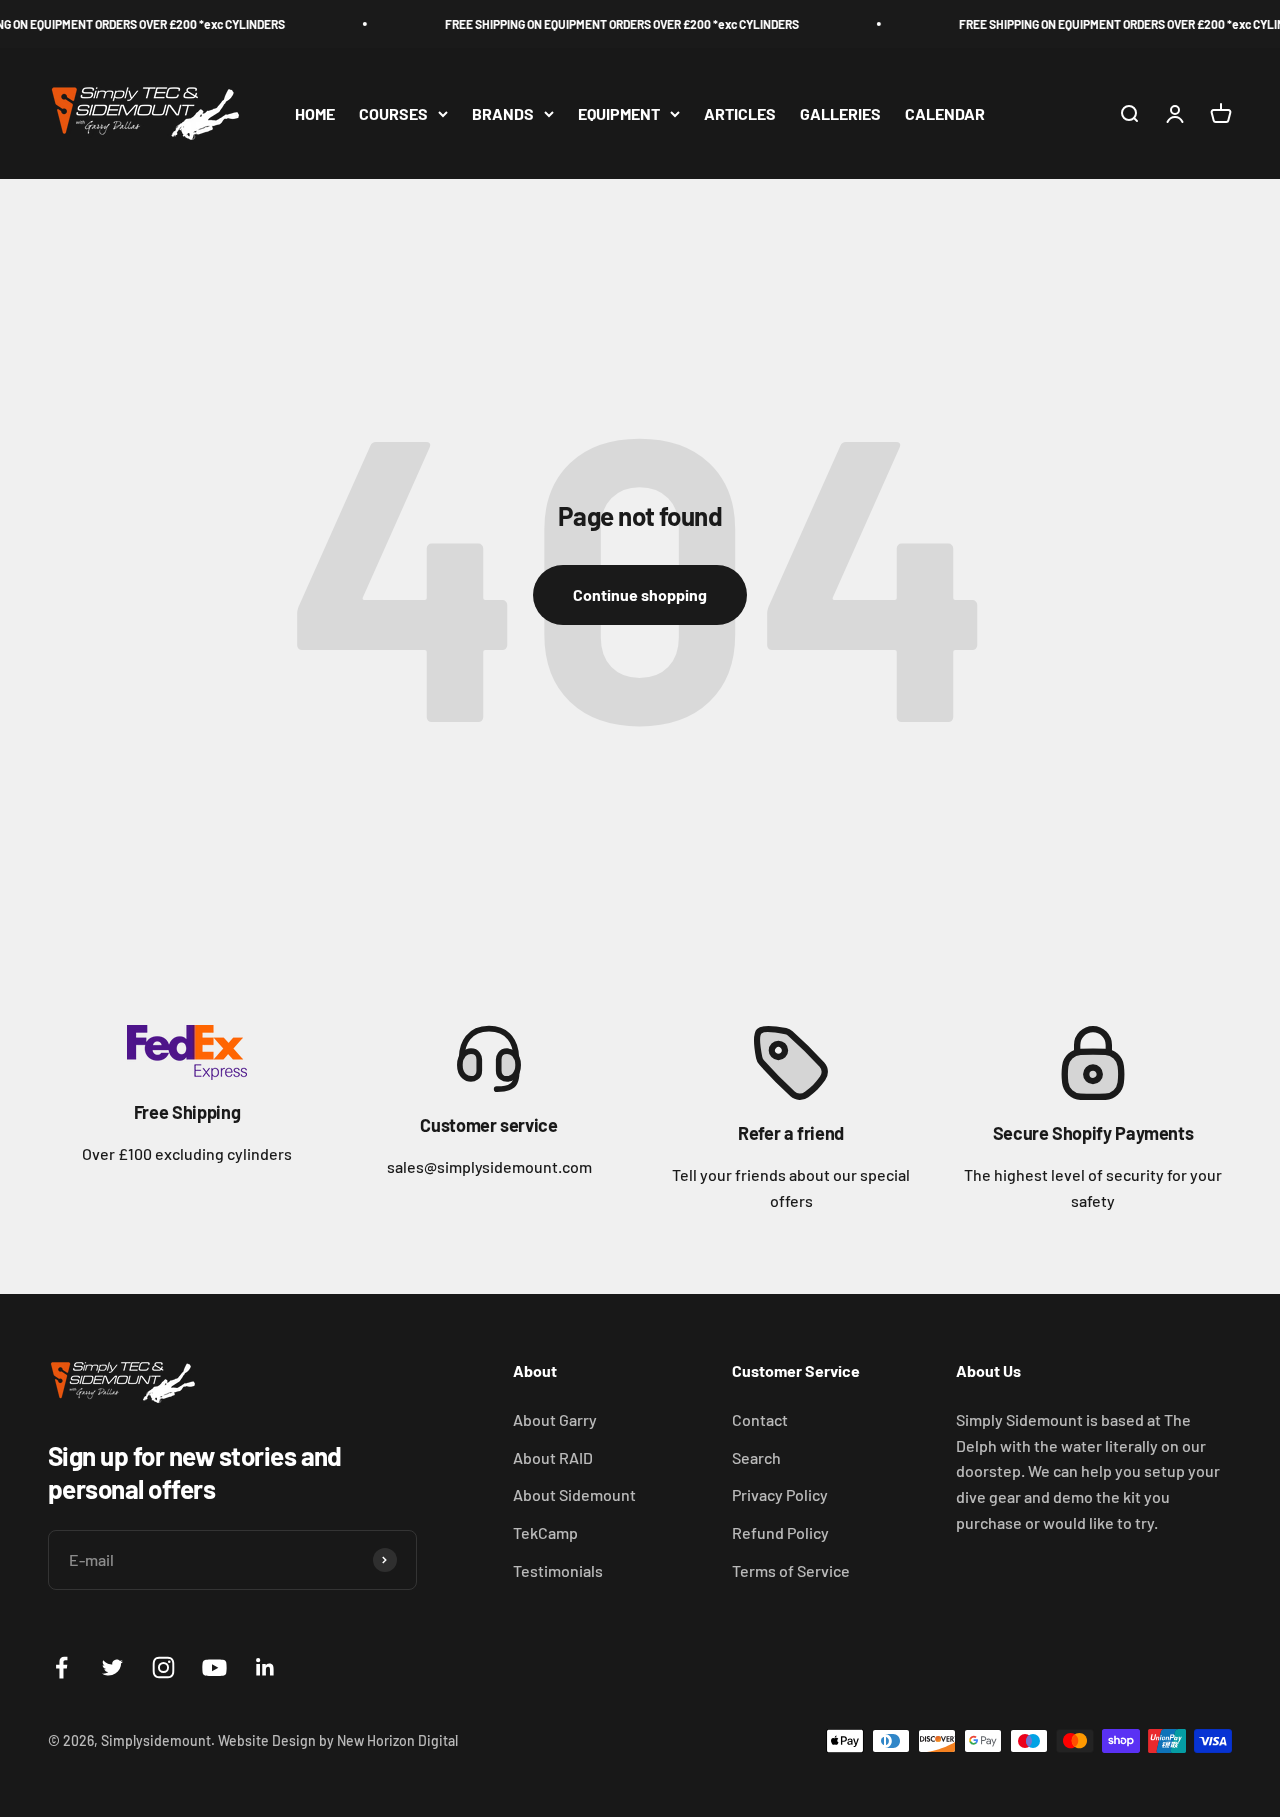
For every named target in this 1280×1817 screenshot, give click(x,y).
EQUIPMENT (619, 113)
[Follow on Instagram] (163, 1667)
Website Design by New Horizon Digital (338, 1740)
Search (756, 1457)
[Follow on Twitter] (112, 1667)
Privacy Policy (780, 1494)
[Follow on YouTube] (214, 1667)
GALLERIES (840, 113)
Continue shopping (640, 594)
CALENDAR (945, 113)
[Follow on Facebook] (61, 1667)
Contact (760, 1419)
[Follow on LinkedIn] (265, 1667)
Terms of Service (791, 1570)
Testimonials (558, 1570)
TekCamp (545, 1532)
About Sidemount (574, 1494)
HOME (315, 113)
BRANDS (503, 113)
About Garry (555, 1419)
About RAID (553, 1457)
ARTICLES (740, 113)
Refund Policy (780, 1532)
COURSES (393, 113)
